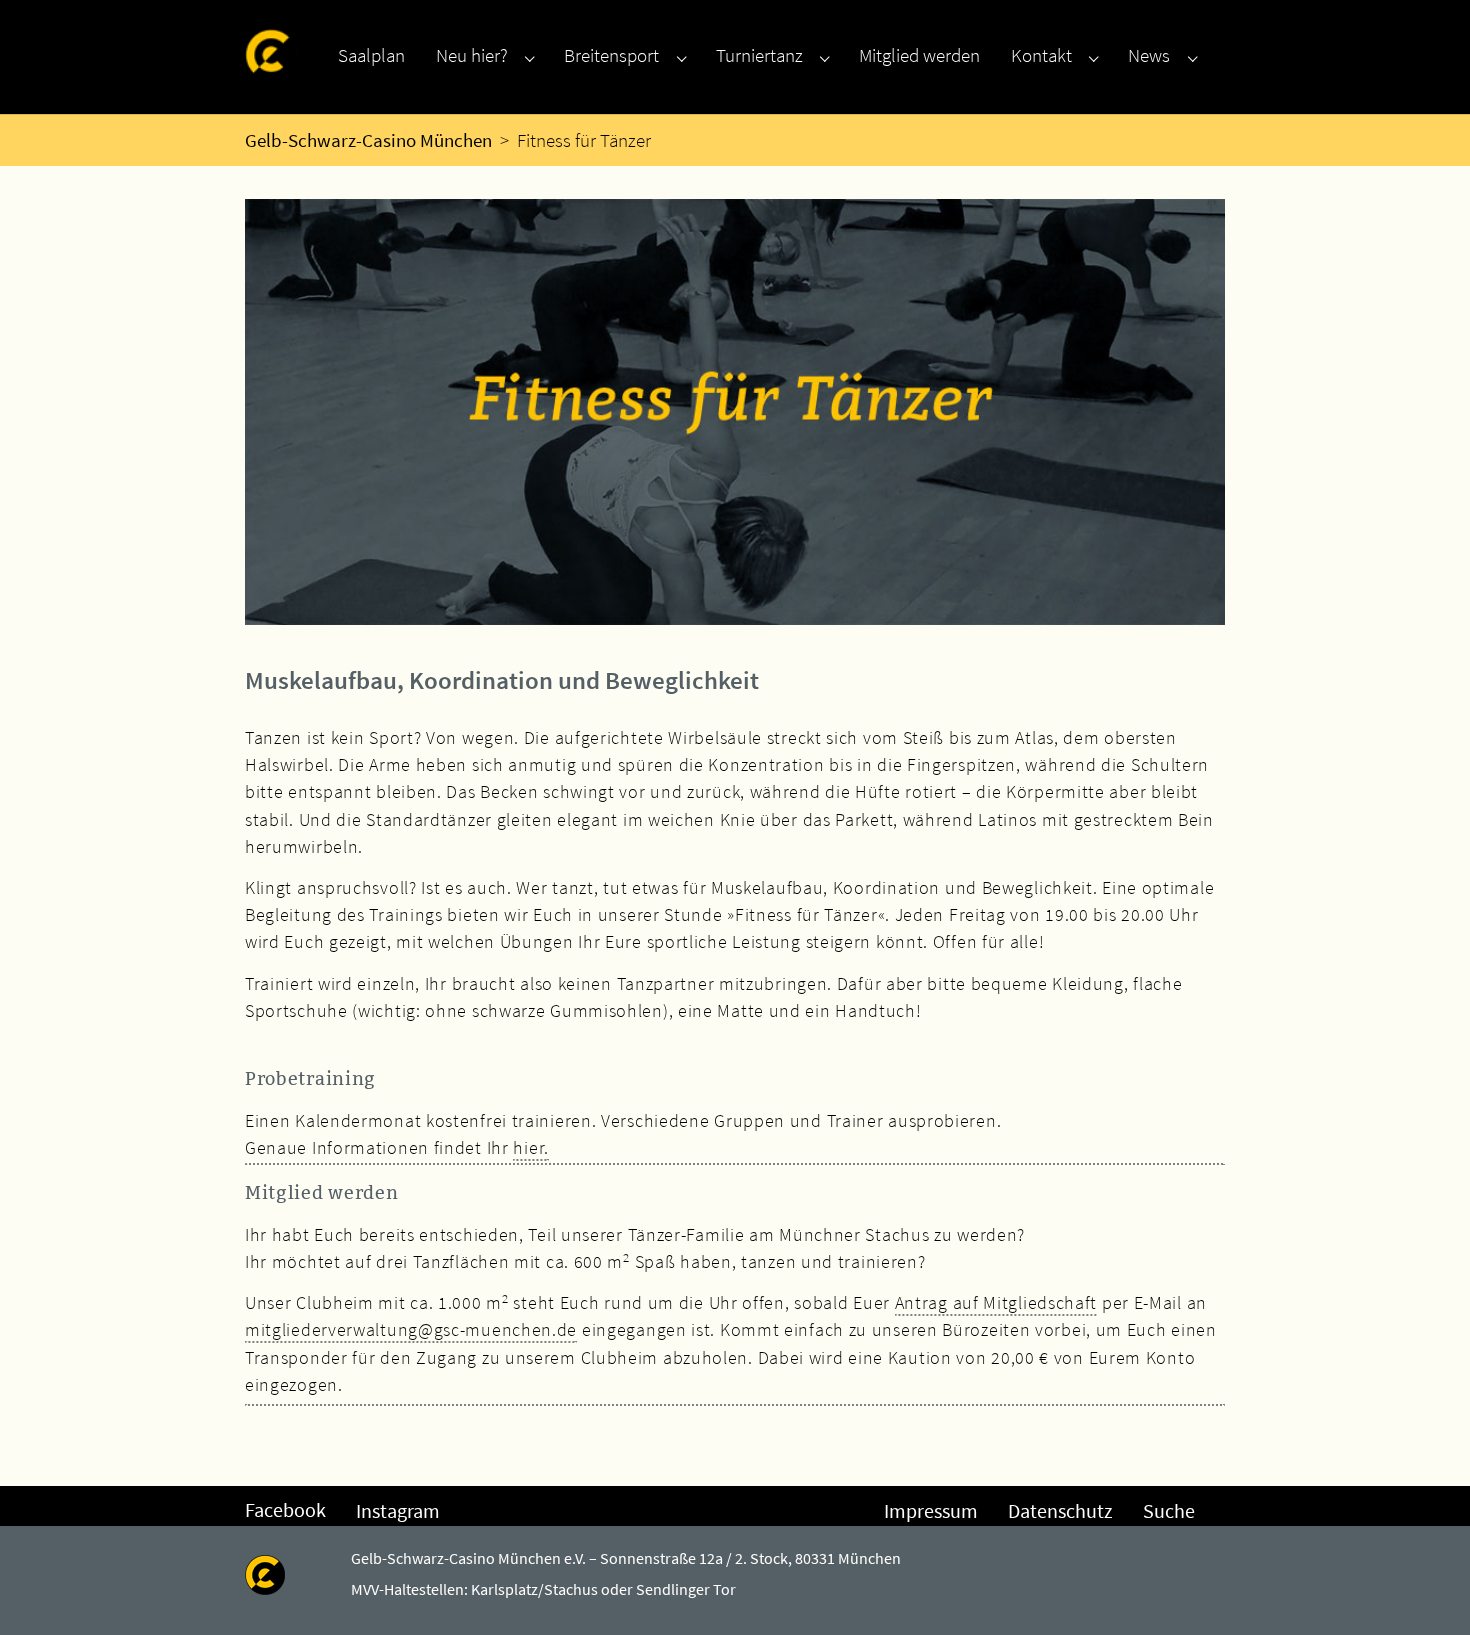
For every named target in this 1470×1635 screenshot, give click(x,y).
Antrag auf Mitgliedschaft (996, 1303)
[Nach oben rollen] (1426, 1591)
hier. (531, 1148)
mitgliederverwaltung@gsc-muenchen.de (411, 1330)
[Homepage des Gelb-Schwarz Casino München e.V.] (271, 54)
